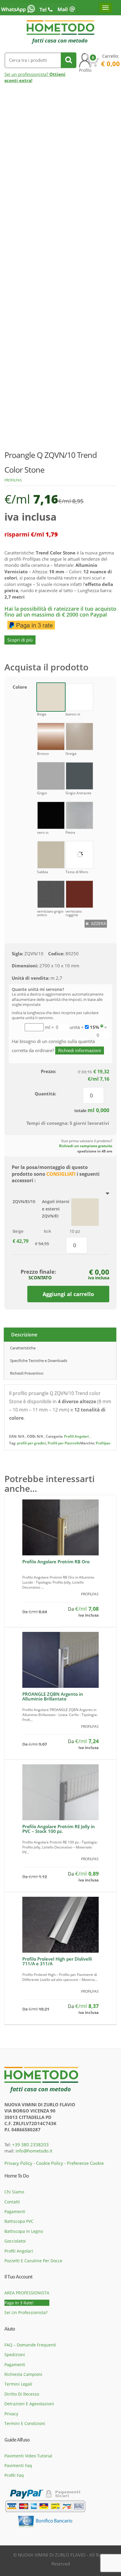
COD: (31, 1436)
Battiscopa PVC (19, 2221)
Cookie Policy (50, 2163)
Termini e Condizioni (25, 2423)
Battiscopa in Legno (24, 2231)
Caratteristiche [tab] (23, 1348)
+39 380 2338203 (30, 2145)
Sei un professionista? (26, 2312)
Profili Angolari (76, 1436)
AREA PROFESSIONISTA (27, 2293)
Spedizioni (15, 2355)
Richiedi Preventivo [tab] (27, 1373)
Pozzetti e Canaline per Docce (33, 2261)
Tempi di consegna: (47, 1123)
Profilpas (13, 480)
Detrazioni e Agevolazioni (29, 2404)
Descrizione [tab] (24, 1335)
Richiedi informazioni (80, 1050)
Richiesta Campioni (23, 2374)
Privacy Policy (18, 2163)
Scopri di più (20, 640)
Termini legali (18, 2384)
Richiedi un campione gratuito (86, 1146)
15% (95, 1027)
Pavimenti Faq (18, 2465)
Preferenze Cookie (85, 2163)
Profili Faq (14, 2475)
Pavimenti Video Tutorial (28, 2456)
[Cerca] (69, 60)
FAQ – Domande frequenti (30, 2345)
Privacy (11, 2414)
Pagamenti (15, 2212)
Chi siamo (14, 2192)
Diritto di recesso (22, 2394)
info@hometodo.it (34, 2151)
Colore (20, 687)
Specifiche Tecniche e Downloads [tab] (39, 1361)
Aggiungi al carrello (68, 1294)
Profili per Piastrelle (64, 1443)
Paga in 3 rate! (19, 2303)
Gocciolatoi (15, 2241)
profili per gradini (31, 1443)
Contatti (12, 2202)
